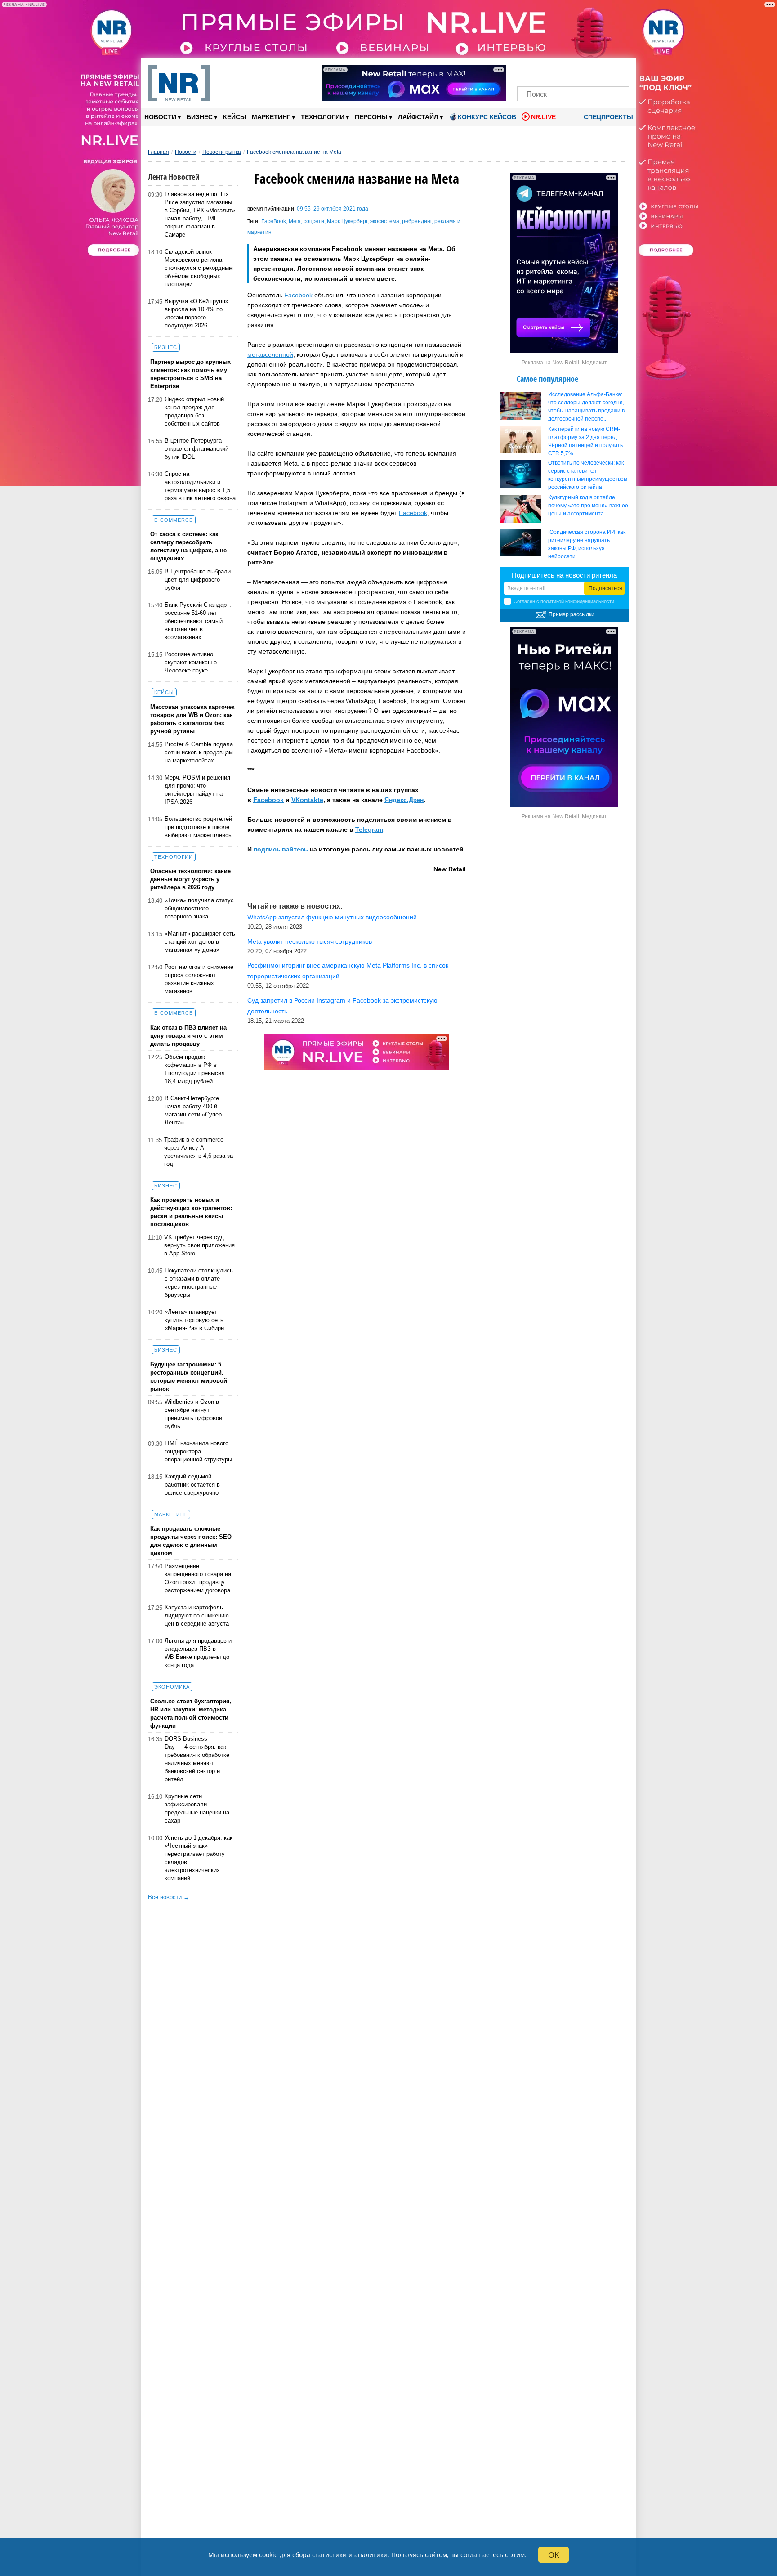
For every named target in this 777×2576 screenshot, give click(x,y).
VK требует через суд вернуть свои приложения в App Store (199, 1245)
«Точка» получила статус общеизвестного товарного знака (199, 908)
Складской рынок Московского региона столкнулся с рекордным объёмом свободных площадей (199, 268)
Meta (295, 221)
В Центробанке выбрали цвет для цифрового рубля (198, 580)
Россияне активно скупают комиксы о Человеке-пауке (191, 662)
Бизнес (202, 117)
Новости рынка (222, 152)
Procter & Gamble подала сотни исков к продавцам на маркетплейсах (199, 752)
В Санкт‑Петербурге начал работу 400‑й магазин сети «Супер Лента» (193, 1110)
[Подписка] (619, 71)
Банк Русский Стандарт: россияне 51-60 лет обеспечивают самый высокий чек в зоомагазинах (198, 621)
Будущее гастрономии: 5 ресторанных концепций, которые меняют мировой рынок (189, 1377)
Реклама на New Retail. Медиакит (564, 363)
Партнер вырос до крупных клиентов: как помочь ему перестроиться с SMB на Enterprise (190, 374)
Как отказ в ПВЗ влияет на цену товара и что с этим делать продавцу (188, 1036)
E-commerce (174, 520)
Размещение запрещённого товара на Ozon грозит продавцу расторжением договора (198, 1578)
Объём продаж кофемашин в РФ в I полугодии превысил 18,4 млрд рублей (195, 1069)
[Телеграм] (527, 71)
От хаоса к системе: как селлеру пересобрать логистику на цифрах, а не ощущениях (188, 546)
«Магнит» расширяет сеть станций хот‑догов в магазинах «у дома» (200, 942)
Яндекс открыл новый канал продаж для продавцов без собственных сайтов (194, 411)
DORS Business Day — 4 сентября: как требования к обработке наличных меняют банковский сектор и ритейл (197, 1759)
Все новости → (169, 1897)
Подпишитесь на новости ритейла (564, 575)
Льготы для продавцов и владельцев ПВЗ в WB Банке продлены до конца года (198, 1653)
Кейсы (235, 117)
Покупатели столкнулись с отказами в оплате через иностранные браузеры (199, 1283)
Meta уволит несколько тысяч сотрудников (310, 941)
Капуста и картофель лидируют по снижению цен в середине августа (197, 1615)
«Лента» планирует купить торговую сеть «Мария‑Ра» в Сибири (194, 1320)
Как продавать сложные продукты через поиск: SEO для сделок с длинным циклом (191, 1541)
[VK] (543, 71)
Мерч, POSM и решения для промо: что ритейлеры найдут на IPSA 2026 (197, 790)
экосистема (385, 221)
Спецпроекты (607, 117)
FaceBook (274, 221)
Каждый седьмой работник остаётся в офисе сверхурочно (192, 1485)
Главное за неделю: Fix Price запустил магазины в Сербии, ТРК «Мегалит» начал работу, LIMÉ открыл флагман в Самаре (200, 214)
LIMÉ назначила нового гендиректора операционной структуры (198, 1451)
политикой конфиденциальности (577, 601)
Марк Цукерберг (347, 221)
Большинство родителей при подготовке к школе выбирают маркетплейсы (199, 827)
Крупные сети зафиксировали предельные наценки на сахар (197, 1808)
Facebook (298, 295)
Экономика (172, 1687)
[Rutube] (604, 71)
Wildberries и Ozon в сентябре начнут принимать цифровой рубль (193, 1414)
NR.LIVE (543, 117)
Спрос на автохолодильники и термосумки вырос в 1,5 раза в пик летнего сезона (200, 486)
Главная (159, 152)
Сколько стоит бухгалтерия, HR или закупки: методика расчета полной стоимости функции (191, 1714)
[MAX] (558, 71)
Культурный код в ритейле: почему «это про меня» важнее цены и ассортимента (588, 506)
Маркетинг (274, 117)
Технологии (325, 117)
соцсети (314, 221)
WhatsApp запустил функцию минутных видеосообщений (332, 917)
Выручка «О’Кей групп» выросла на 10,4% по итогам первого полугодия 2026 (196, 313)
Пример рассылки (572, 614)
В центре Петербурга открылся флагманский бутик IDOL (196, 449)
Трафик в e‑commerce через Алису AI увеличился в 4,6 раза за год (199, 1152)
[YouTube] (588, 71)
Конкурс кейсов (487, 117)
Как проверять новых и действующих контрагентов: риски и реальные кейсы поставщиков (191, 1212)
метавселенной (270, 354)
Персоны (374, 117)
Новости (163, 117)
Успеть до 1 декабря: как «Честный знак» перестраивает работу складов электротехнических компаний (199, 1858)
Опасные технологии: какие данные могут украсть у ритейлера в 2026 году (190, 879)
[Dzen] (573, 71)
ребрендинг (417, 221)
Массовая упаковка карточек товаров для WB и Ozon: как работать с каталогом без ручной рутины (192, 719)
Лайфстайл (421, 117)
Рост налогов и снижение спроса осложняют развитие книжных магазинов (199, 979)
